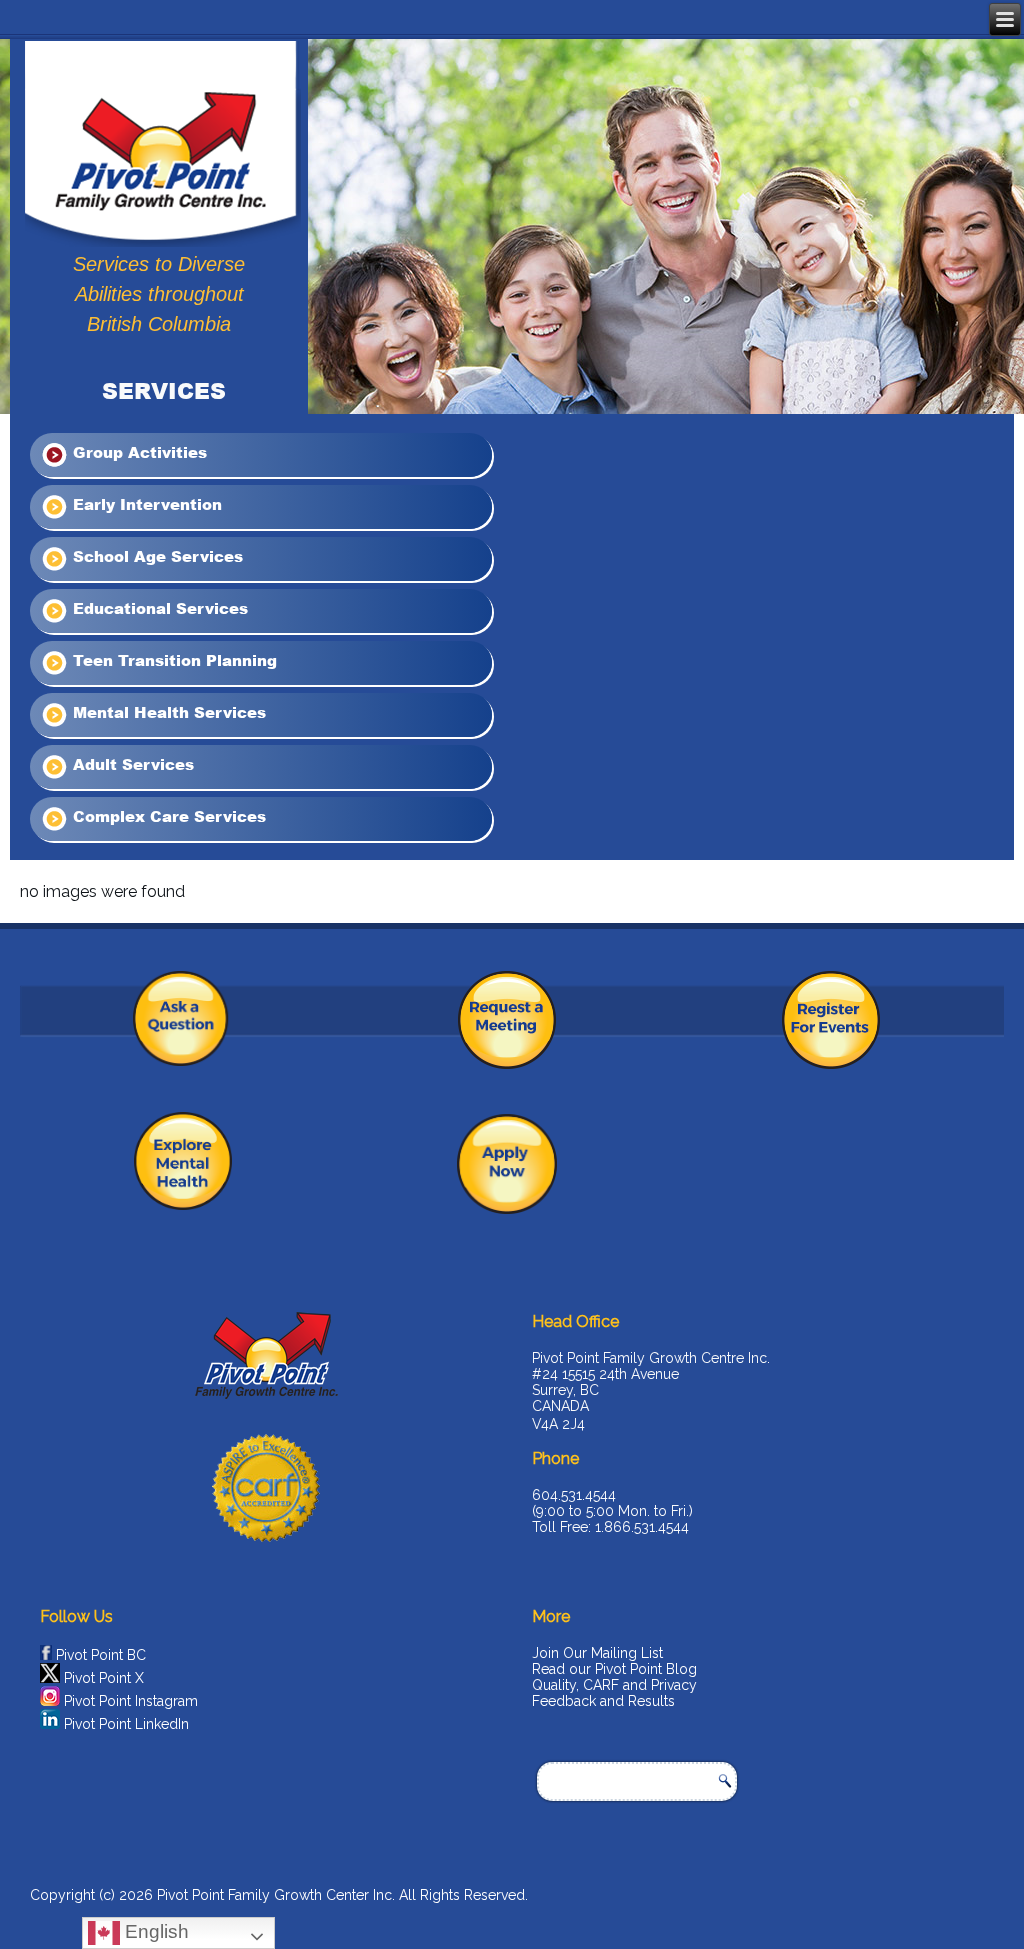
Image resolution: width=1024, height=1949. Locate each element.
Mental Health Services (167, 712)
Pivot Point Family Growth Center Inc (274, 1895)
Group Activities (137, 452)
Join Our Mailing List (597, 1653)
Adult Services (131, 764)
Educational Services (158, 608)
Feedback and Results (603, 1701)
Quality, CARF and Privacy (614, 1685)
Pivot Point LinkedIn (126, 1724)
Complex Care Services (167, 816)
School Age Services (155, 556)
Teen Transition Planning (172, 660)
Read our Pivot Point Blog (614, 1669)
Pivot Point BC (101, 1655)
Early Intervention (145, 504)
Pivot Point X (104, 1678)
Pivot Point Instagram (131, 1701)
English (154, 1931)
